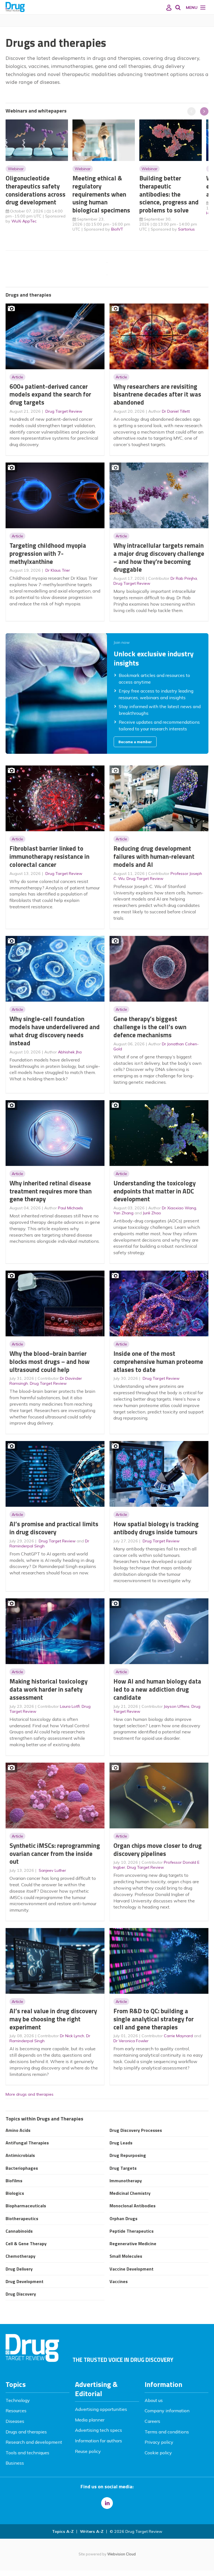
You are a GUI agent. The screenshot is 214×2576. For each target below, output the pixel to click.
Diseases (15, 2421)
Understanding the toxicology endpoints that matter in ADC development (155, 1191)
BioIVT (117, 229)
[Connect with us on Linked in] (107, 2503)
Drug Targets (123, 2168)
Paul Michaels (70, 1208)
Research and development (34, 2442)
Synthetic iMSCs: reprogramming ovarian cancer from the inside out (55, 1854)
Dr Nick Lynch (72, 2036)
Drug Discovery (21, 2294)
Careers (152, 2421)
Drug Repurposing (128, 2155)
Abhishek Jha (70, 1052)
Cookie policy (158, 2453)
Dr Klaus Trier (58, 570)
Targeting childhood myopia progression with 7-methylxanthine (48, 553)
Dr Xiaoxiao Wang (179, 1208)
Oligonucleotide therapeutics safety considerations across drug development (36, 190)
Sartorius (186, 229)
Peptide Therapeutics (132, 2231)
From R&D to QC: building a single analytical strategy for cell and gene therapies (154, 2019)
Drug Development (25, 2281)
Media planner (90, 2420)
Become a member (135, 742)
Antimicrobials (20, 2155)
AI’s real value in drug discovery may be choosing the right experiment (53, 2019)
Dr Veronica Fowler (131, 2041)
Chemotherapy (20, 2256)
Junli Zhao (152, 1213)
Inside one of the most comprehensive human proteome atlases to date (158, 1362)
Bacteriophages (22, 2168)
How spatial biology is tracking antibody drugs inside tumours (156, 1528)
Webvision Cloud (121, 2554)
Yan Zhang (123, 1213)
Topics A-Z (63, 2531)
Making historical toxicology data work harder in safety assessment (48, 1689)
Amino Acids (18, 2130)
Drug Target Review (64, 411)
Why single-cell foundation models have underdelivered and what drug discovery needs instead (55, 1031)
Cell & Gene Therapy (26, 2244)
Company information (167, 2411)
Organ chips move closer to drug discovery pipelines (158, 1850)
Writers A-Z (92, 2531)
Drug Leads (121, 2143)
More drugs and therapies (30, 2094)
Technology (18, 2400)
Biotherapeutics (22, 2218)
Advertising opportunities (101, 2409)
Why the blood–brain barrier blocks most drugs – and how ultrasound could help (50, 1362)
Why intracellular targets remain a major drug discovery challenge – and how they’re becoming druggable (159, 557)
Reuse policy (88, 2451)
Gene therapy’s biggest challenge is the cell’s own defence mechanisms (150, 1027)
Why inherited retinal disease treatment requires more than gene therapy (51, 1191)
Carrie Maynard (178, 2036)
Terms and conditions (167, 2432)
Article (17, 377)
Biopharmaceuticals (26, 2206)
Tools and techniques (27, 2453)
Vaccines (119, 2281)
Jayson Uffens (177, 1706)
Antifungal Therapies (27, 2143)
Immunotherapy (126, 2181)
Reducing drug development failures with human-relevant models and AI (154, 856)
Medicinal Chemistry (130, 2193)
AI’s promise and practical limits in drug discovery (54, 1528)
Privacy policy (159, 2442)
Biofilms (14, 2181)
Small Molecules (126, 2256)
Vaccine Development (132, 2269)
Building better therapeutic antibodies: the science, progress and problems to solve (169, 194)
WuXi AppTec (24, 221)
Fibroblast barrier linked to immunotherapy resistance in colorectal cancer (49, 856)
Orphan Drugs (123, 2218)
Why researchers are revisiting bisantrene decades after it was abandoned (157, 394)
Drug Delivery (19, 2269)
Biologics (15, 2193)
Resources (16, 2411)
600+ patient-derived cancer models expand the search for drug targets (50, 394)
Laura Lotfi (70, 1706)
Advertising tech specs (99, 2430)
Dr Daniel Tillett (176, 411)
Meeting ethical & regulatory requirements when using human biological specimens (101, 194)
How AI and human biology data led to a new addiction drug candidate (157, 1689)
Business (15, 2463)
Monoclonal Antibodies (132, 2206)
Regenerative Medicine (133, 2244)
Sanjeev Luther (52, 1870)
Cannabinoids (19, 2231)
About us (154, 2400)
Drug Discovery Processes (136, 2130)
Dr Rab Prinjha (184, 578)
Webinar (16, 169)
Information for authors (99, 2441)
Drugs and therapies (26, 2432)
